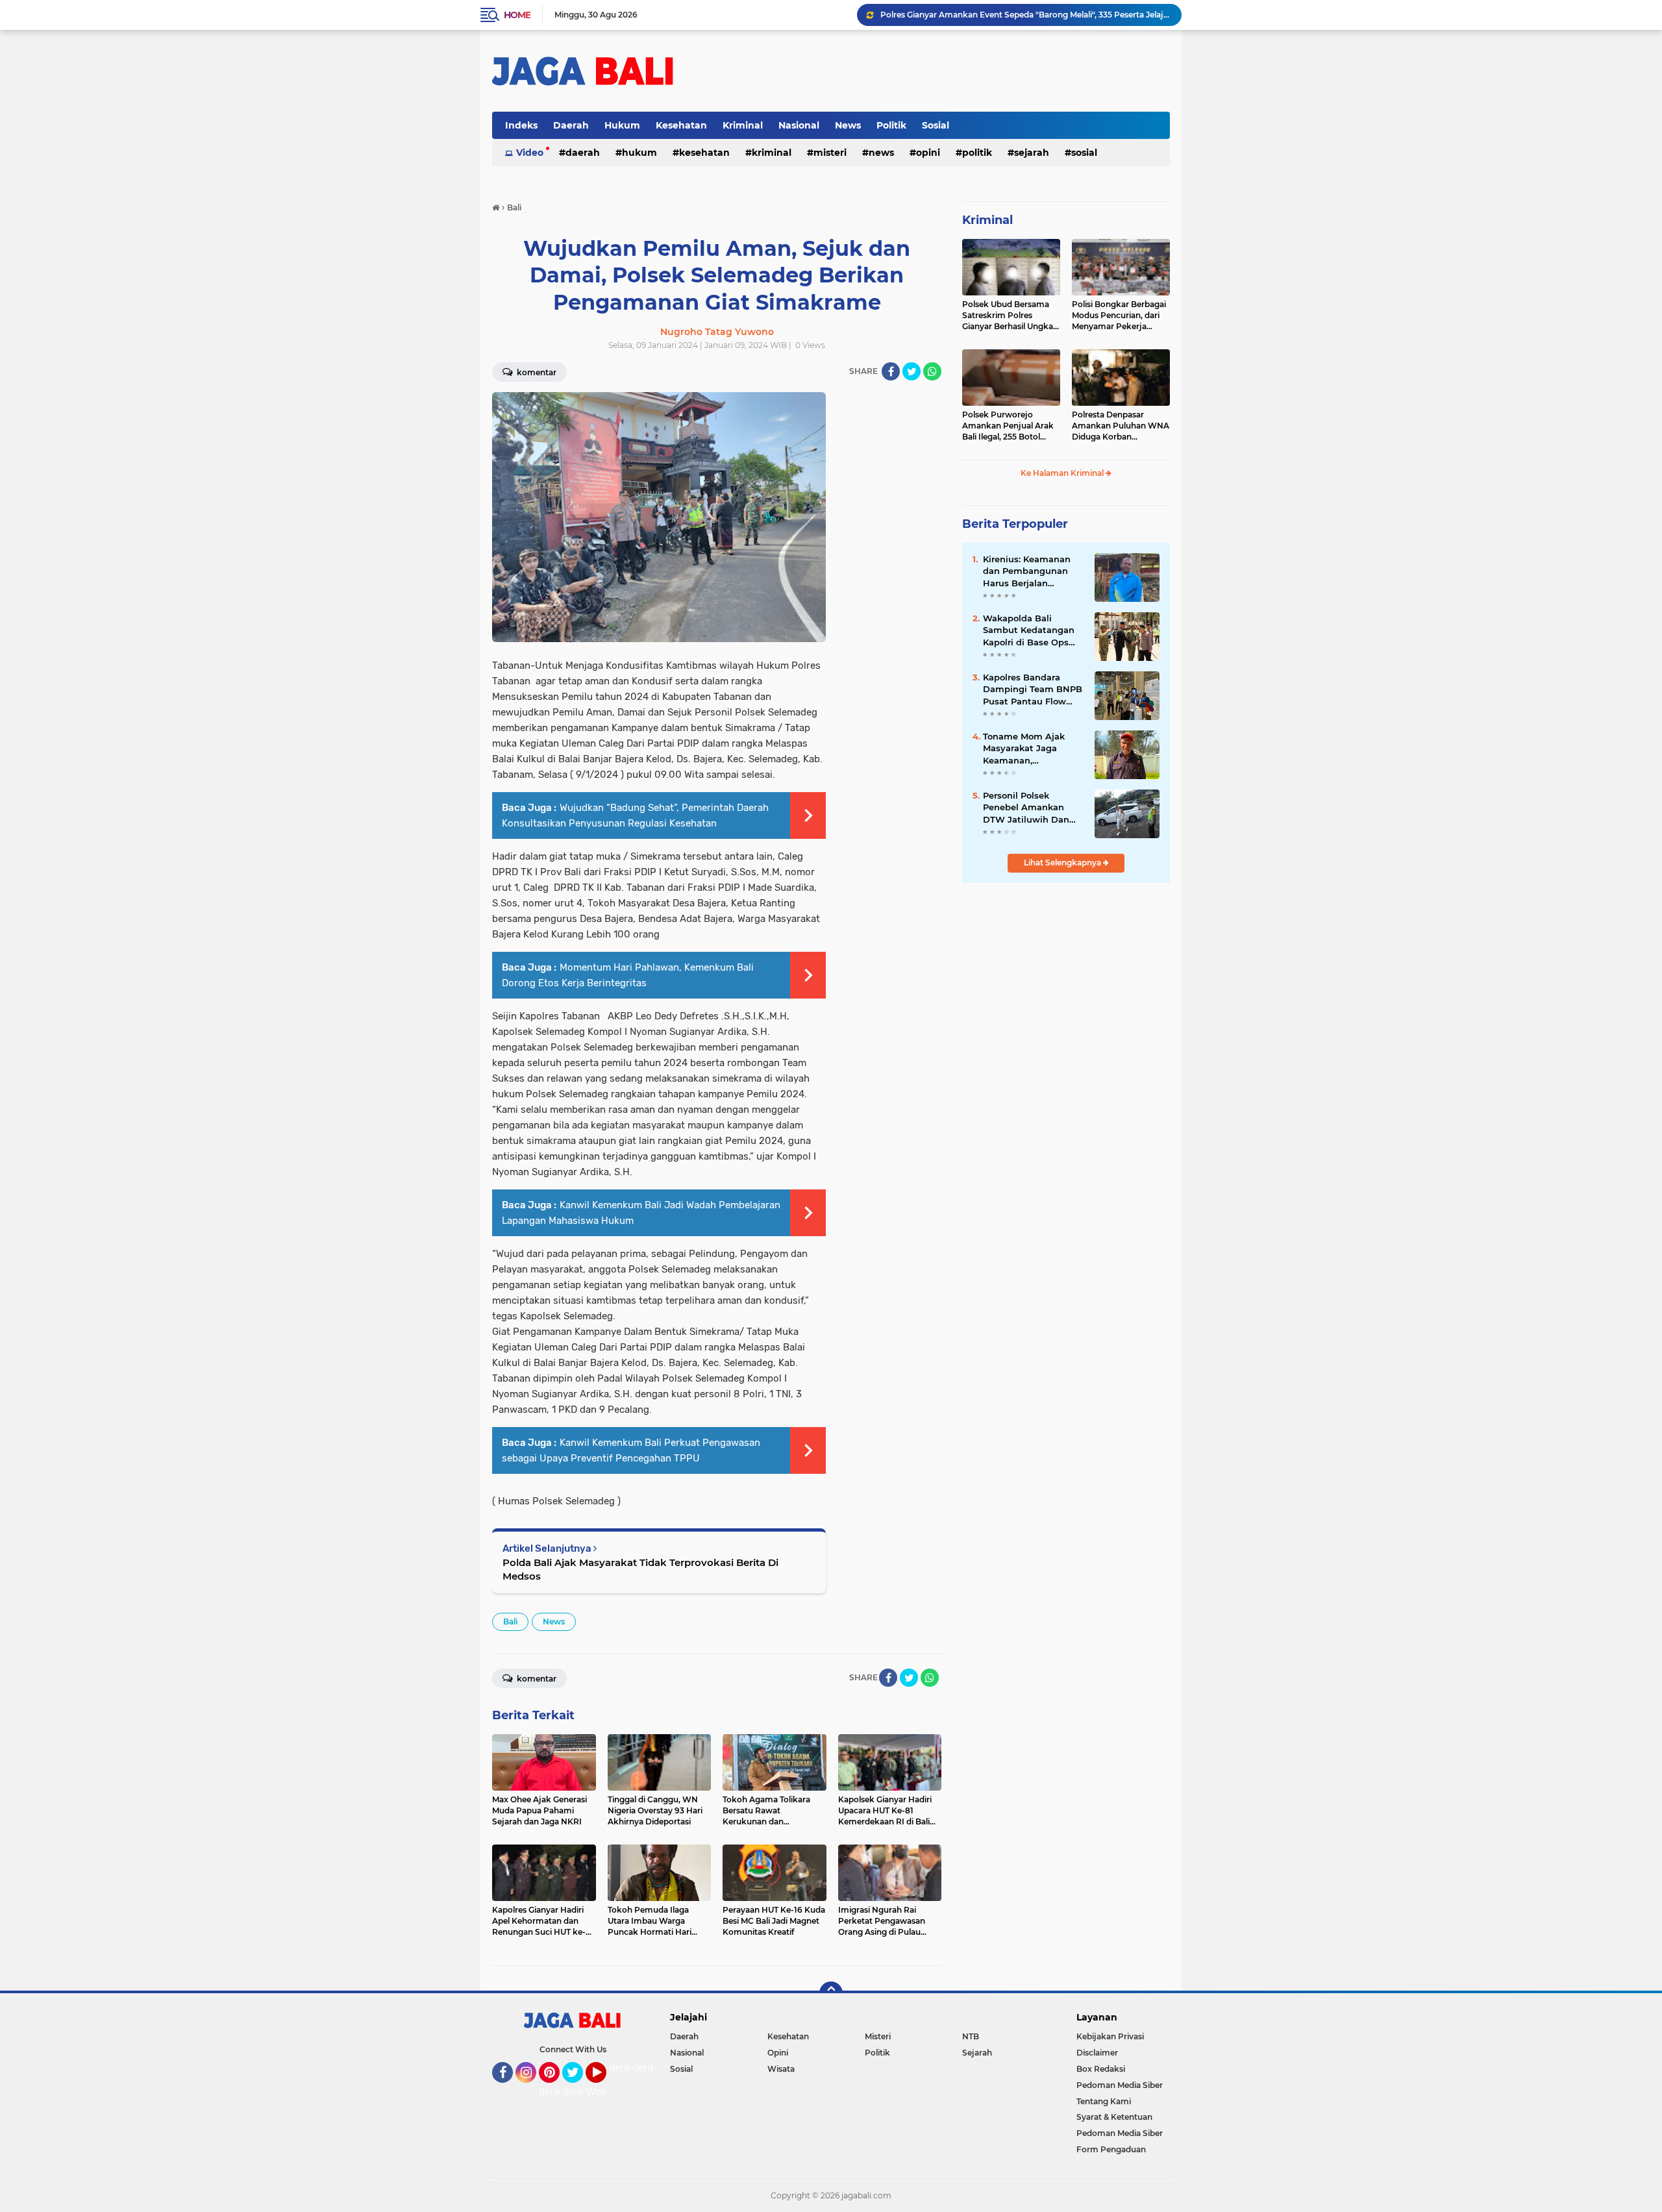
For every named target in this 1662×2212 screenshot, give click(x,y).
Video (530, 153)
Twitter (578, 2089)
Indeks (521, 125)
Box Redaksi (1101, 2069)
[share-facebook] (891, 371)
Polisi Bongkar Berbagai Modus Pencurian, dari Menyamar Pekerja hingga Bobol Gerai (1119, 316)
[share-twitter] (912, 371)
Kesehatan (681, 125)
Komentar (536, 372)
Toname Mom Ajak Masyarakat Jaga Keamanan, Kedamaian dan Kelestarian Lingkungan (1024, 749)
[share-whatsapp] (932, 371)
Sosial (936, 125)
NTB (971, 2036)
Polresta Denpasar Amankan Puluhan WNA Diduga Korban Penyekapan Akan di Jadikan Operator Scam (1121, 426)
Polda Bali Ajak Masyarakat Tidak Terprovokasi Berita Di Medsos (640, 1569)
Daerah (571, 125)
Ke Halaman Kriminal (1063, 473)
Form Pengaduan (1111, 2149)
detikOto (629, 2068)
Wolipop (605, 2092)
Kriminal (743, 125)
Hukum (622, 125)
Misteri (830, 153)
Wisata (781, 2069)
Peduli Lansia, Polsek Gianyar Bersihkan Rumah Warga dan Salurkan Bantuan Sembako (1025, 15)
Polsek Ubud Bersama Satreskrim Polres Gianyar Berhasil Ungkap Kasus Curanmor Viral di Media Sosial (1010, 316)
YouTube (605, 2089)
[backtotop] (831, 1993)
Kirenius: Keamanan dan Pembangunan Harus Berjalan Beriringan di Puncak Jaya (1029, 571)
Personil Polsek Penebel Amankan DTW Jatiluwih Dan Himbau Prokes (1026, 808)
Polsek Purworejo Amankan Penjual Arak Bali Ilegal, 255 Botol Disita (1008, 426)
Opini (928, 153)
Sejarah (1032, 153)
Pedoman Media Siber (1120, 2085)
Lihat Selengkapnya (1063, 863)
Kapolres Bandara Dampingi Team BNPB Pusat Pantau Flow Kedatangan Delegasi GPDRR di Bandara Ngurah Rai (1033, 690)
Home (517, 15)
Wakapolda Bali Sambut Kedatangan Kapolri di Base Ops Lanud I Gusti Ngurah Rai (1030, 630)
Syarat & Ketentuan (1114, 2117)
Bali (510, 1622)
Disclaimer (1097, 2053)
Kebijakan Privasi (1110, 2036)
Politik (891, 125)
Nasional (799, 125)
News (848, 125)
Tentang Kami (1104, 2101)
